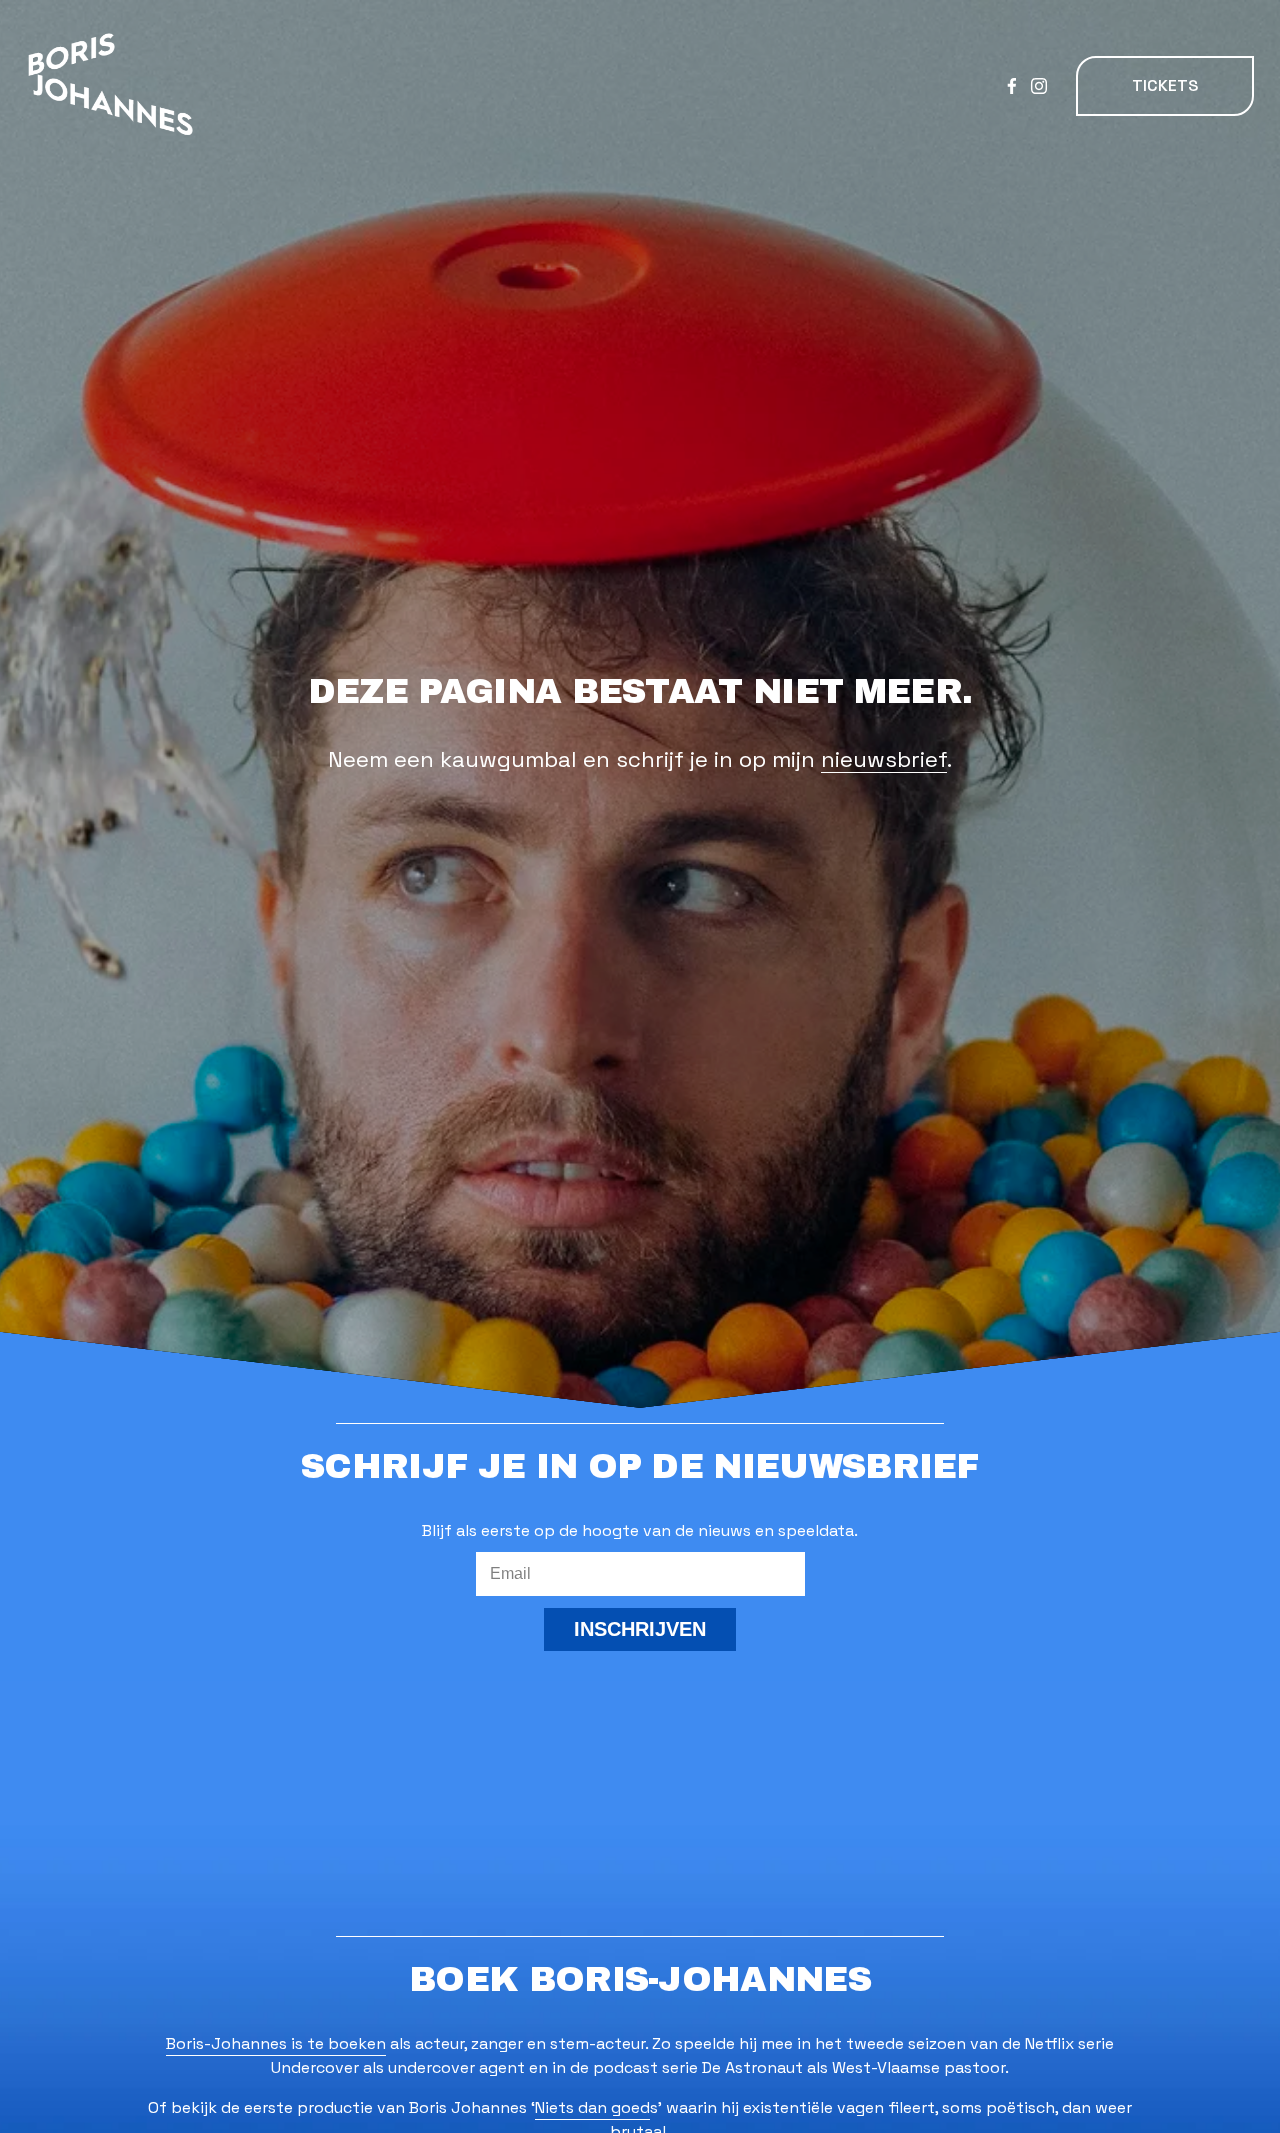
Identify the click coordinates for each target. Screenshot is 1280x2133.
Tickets (1165, 85)
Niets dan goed (592, 2107)
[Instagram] (1039, 86)
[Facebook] (1012, 86)
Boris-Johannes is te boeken (276, 2043)
